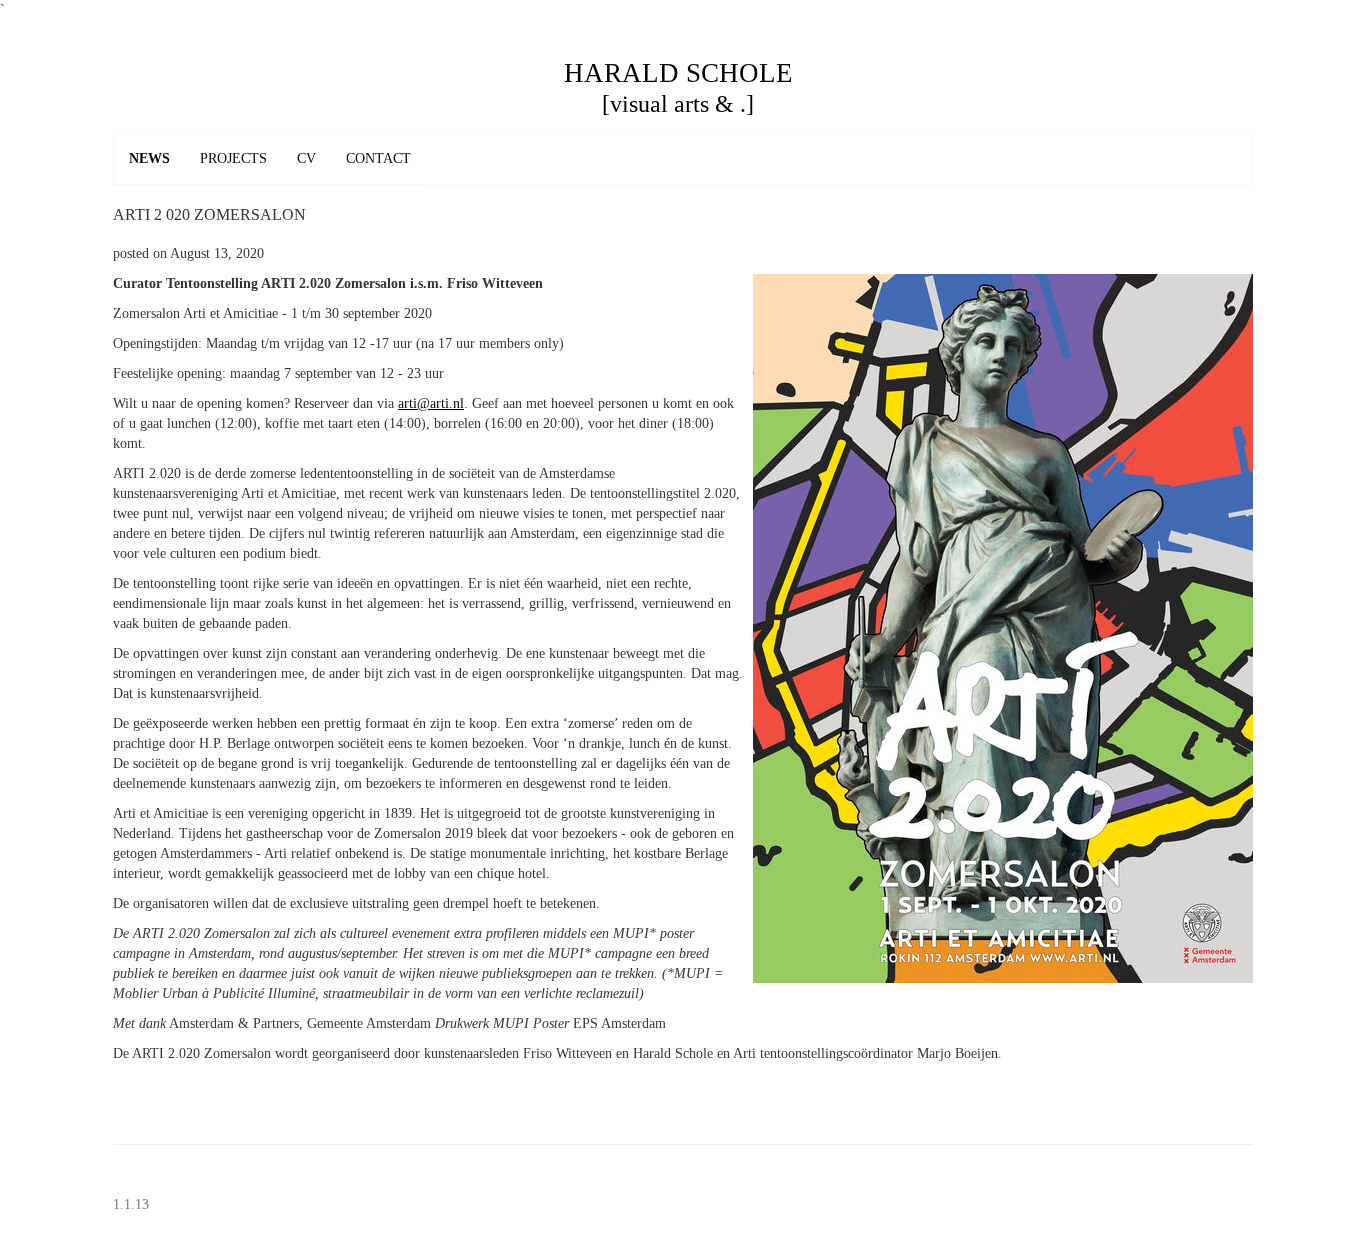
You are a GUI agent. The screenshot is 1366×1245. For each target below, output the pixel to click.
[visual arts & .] (678, 104)
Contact (378, 158)
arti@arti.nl (431, 403)
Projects (233, 158)
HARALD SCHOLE (678, 73)
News (149, 158)
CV (306, 158)
